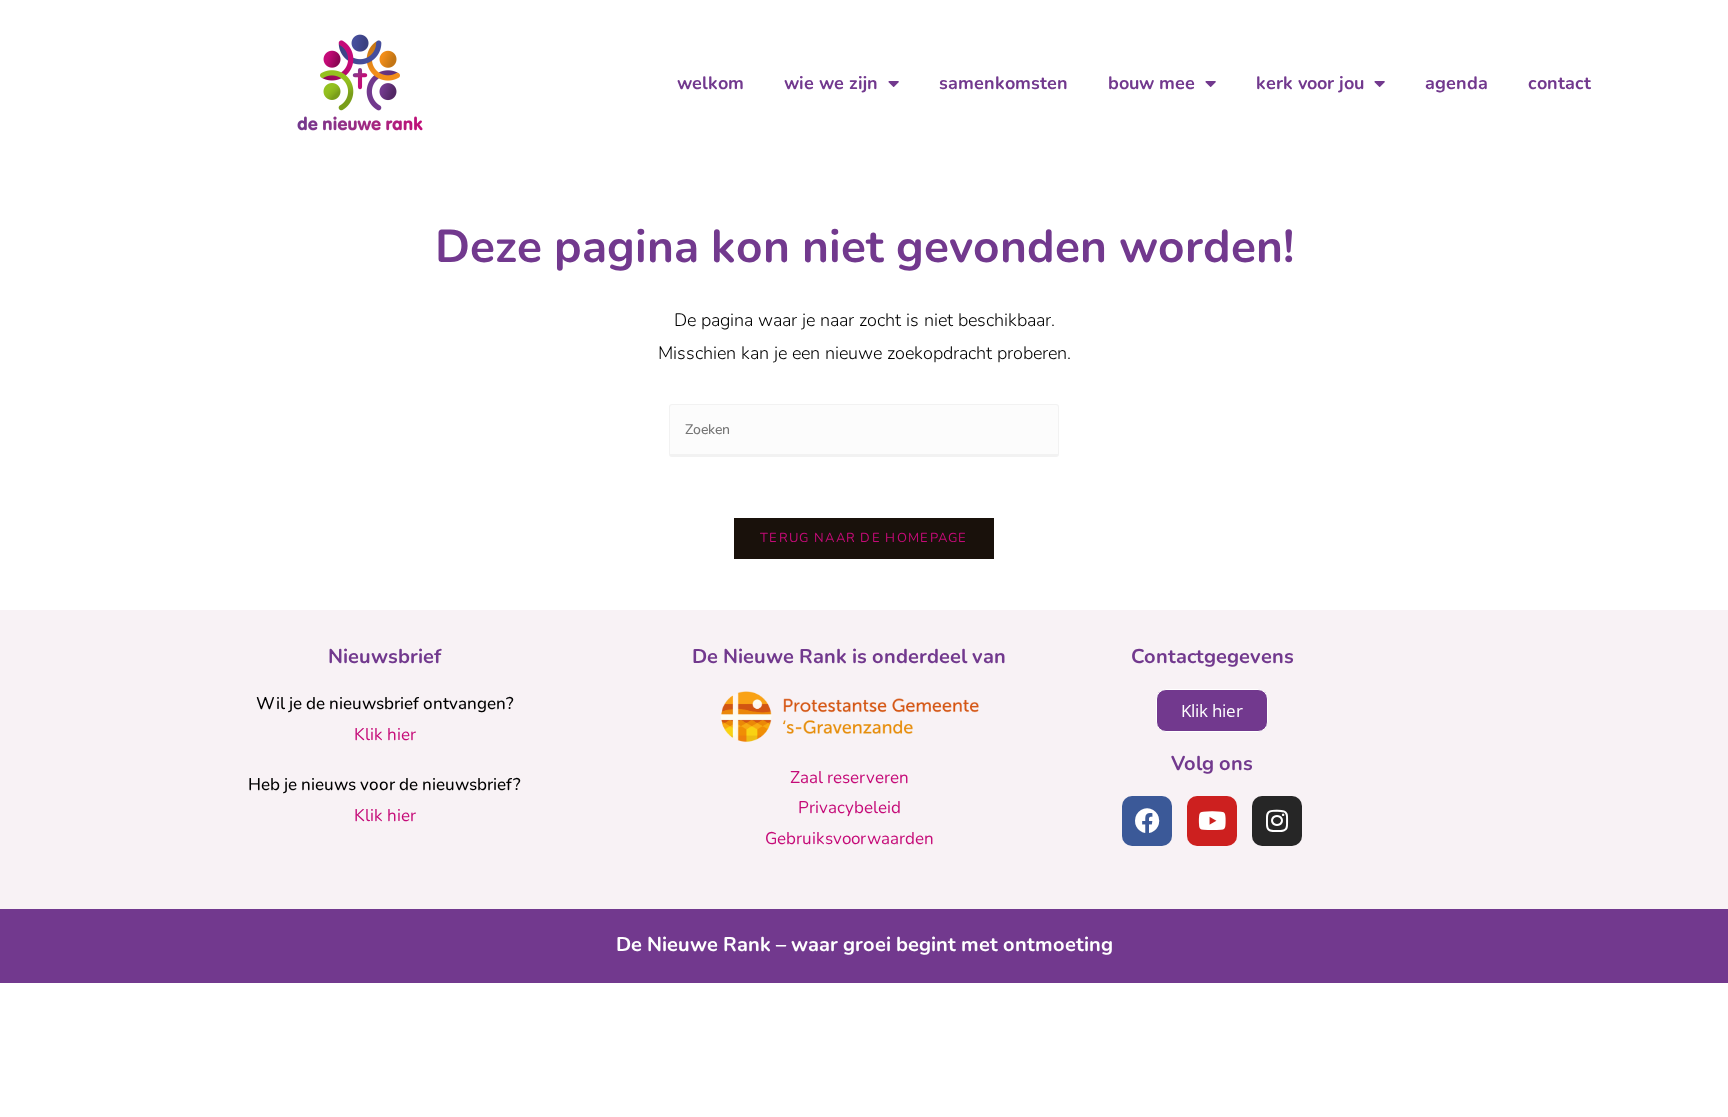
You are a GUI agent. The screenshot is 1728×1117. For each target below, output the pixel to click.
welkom (710, 83)
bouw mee (1151, 83)
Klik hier (385, 734)
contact (1559, 83)
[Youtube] (1212, 821)
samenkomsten (1003, 83)
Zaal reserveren (849, 777)
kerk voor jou (1310, 83)
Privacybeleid (849, 807)
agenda (1456, 83)
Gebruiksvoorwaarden (849, 838)
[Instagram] (1277, 821)
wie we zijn (831, 83)
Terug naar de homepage (864, 538)
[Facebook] (1147, 821)
